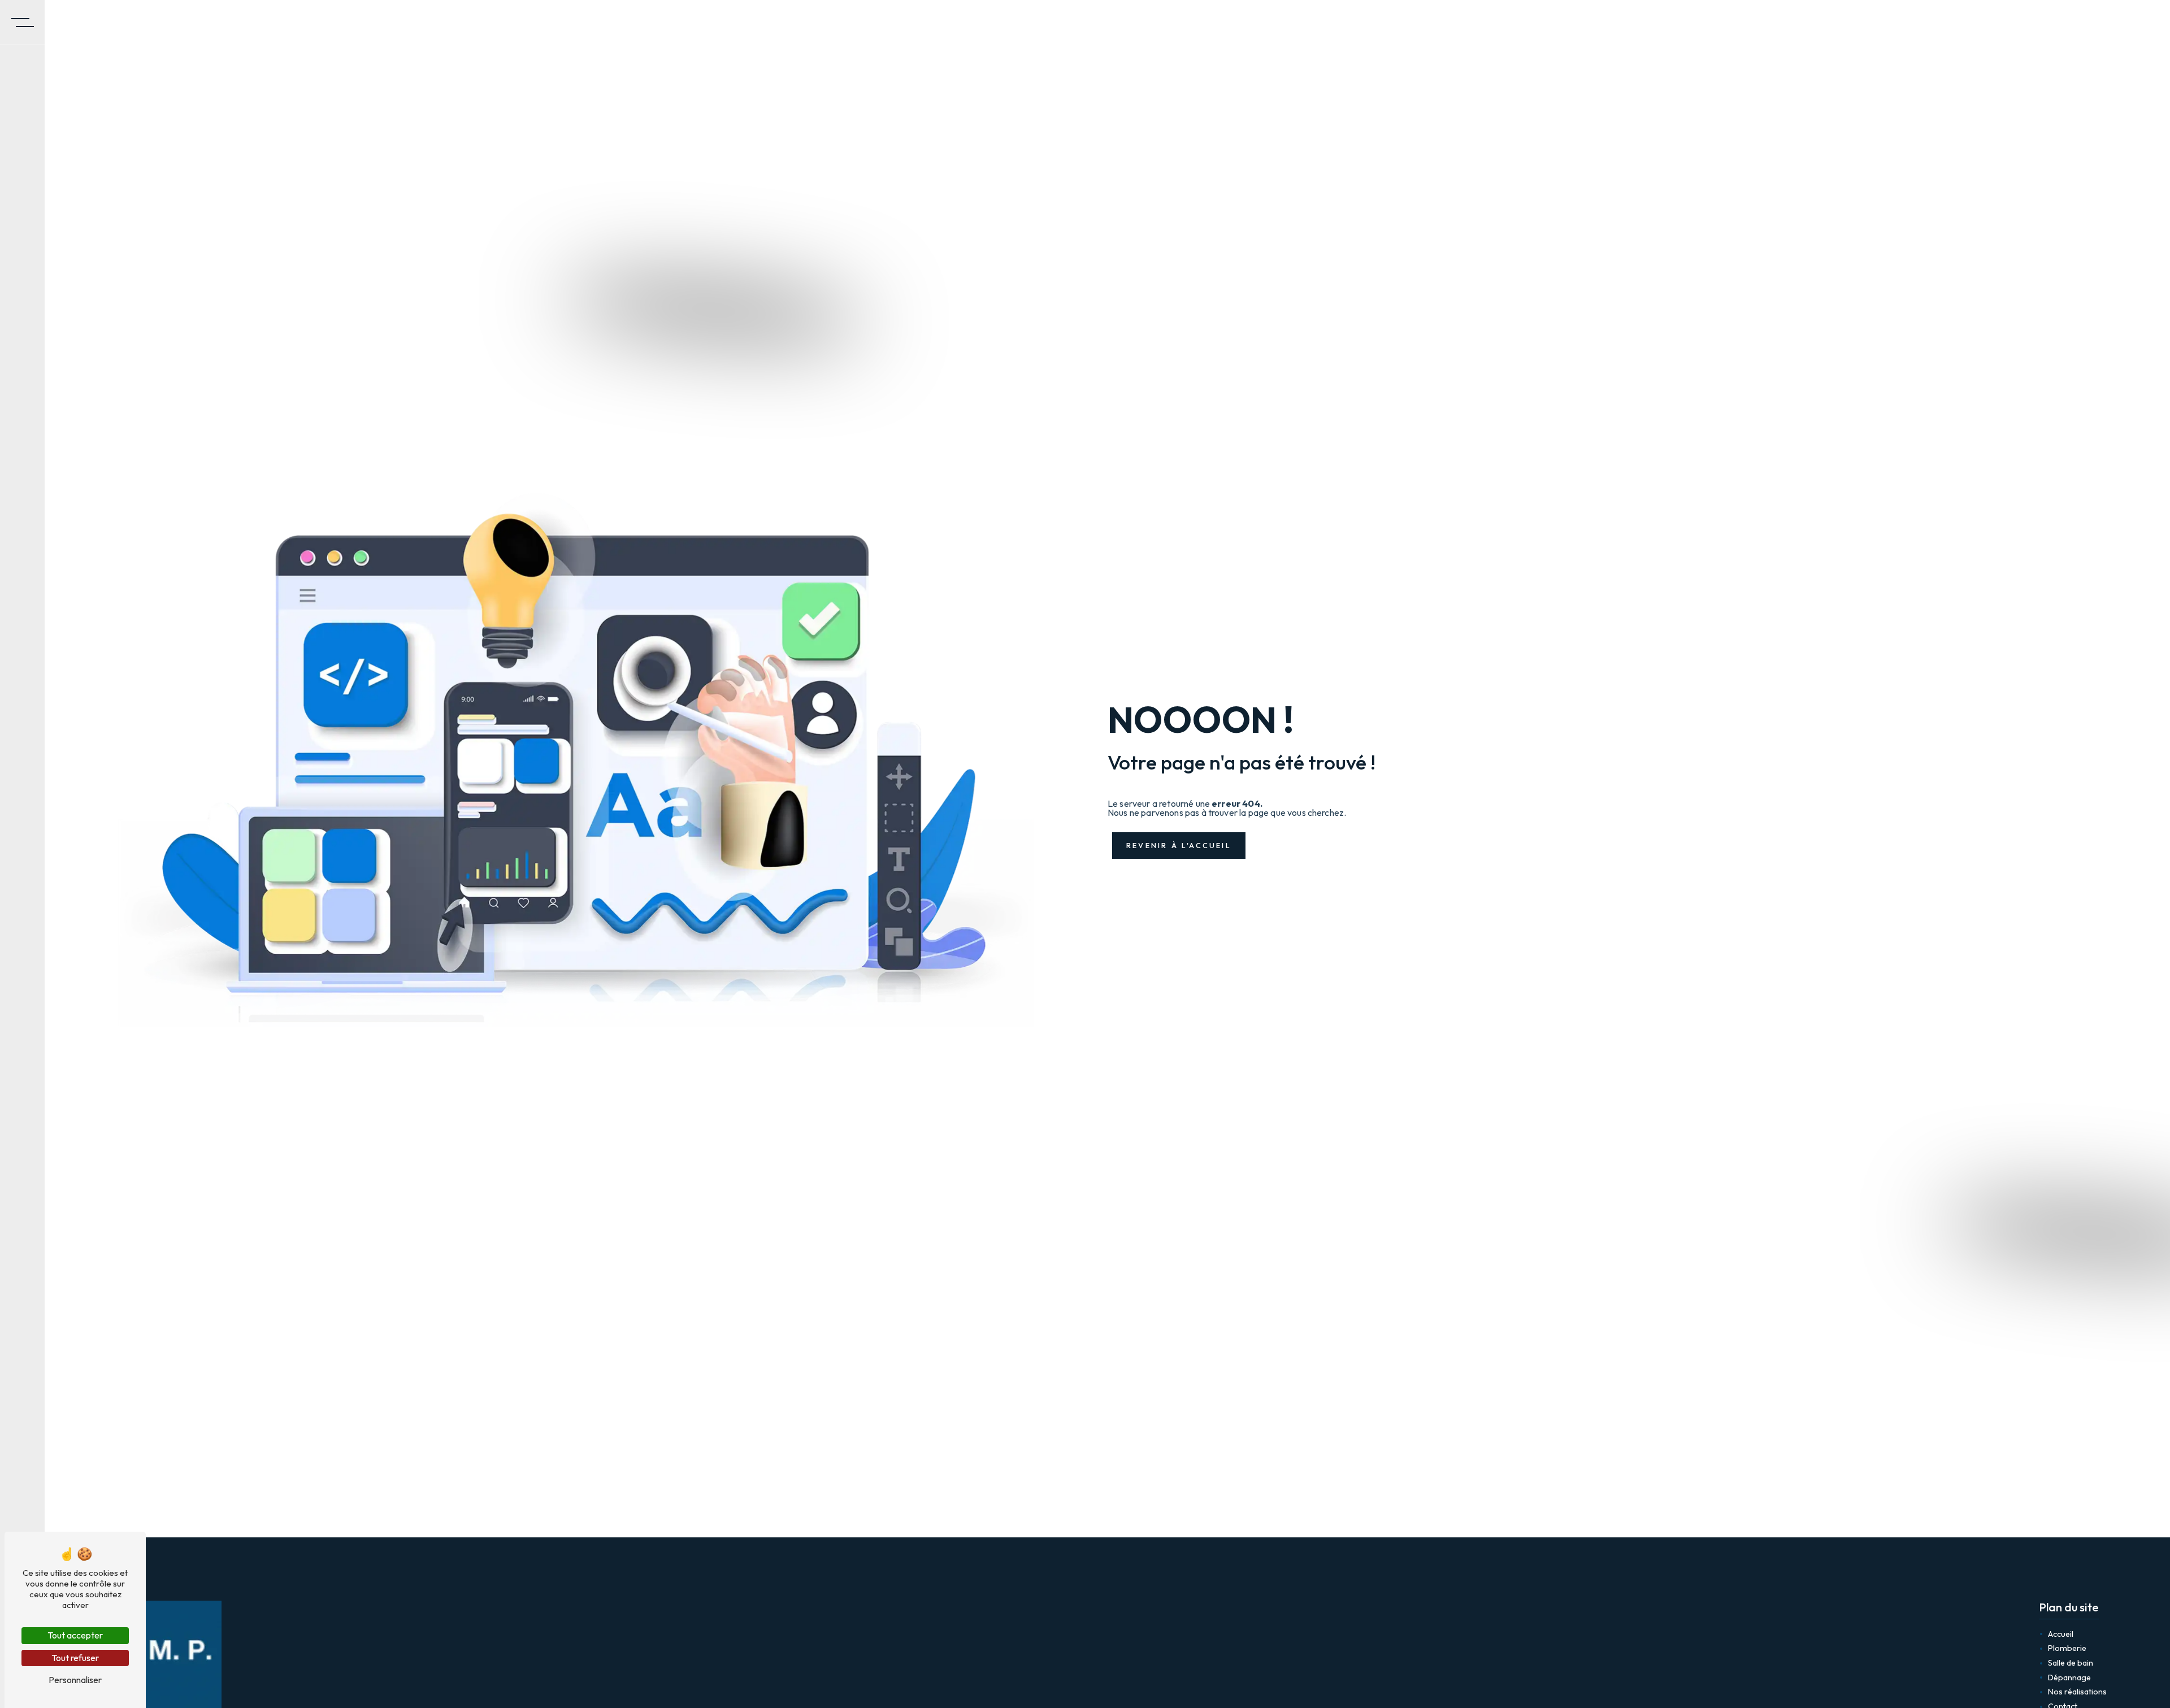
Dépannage (2069, 1677)
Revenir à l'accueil (1179, 845)
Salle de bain (2071, 1663)
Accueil (2061, 1634)
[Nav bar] (23, 23)
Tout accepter (75, 1635)
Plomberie (2067, 1648)
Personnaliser (75, 1680)
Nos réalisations (2077, 1692)
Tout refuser (75, 1658)
